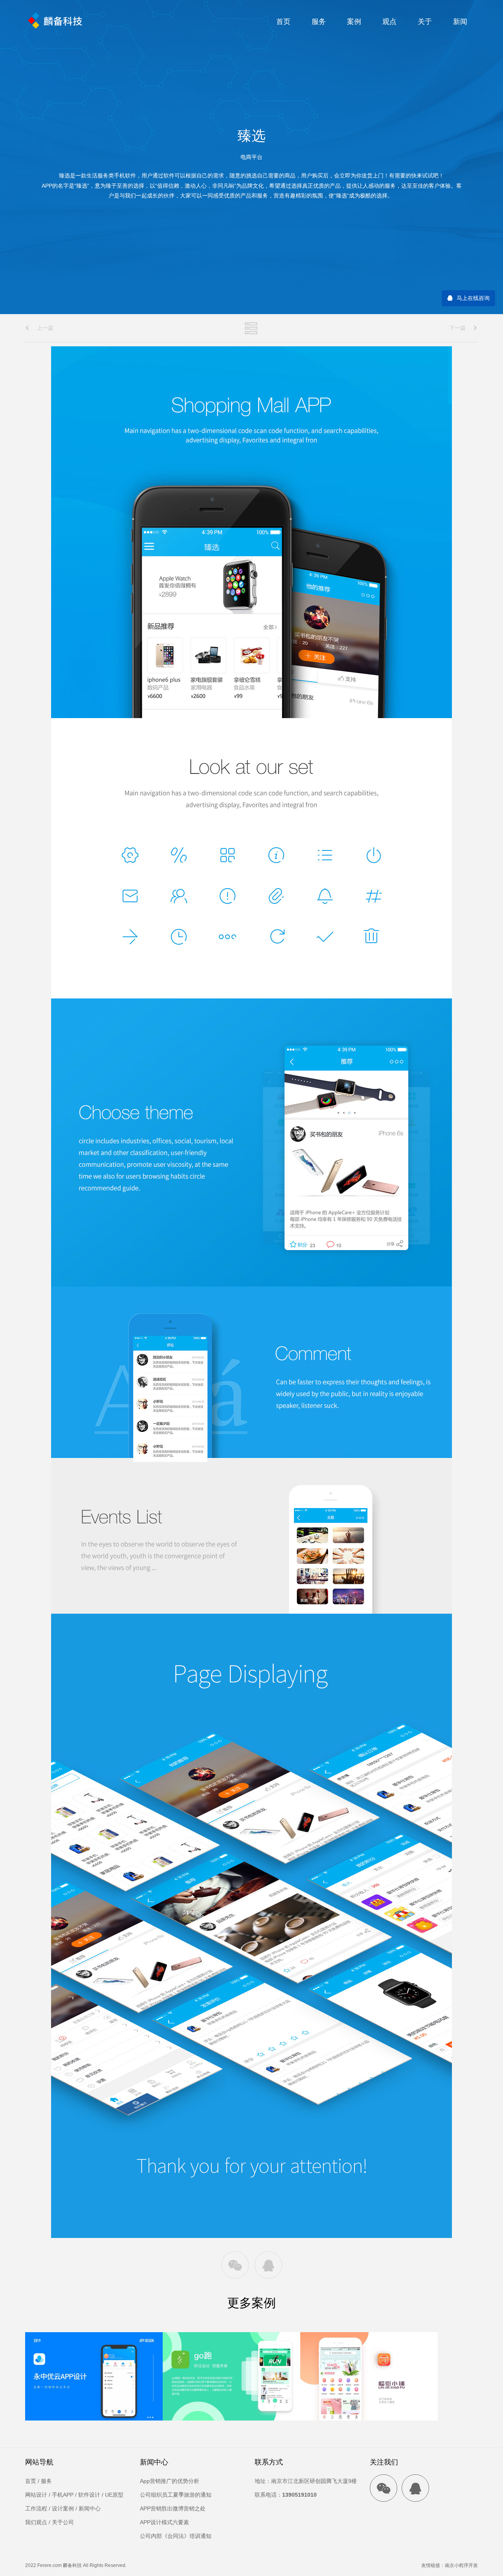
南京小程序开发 (461, 2565)
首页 (283, 22)
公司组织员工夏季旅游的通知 (176, 2495)
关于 (425, 22)
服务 (319, 22)
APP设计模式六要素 (164, 2522)
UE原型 (114, 2495)
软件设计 (89, 2495)
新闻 (460, 22)
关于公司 (63, 2522)
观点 (389, 22)
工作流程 (36, 2508)
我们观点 (36, 2522)
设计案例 (63, 2508)
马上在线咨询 (473, 298)
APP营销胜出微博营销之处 (173, 2508)
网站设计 (36, 2495)
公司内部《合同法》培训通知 (176, 2536)
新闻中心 (90, 2508)
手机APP (63, 2495)
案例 (354, 22)
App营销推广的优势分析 (170, 2481)
